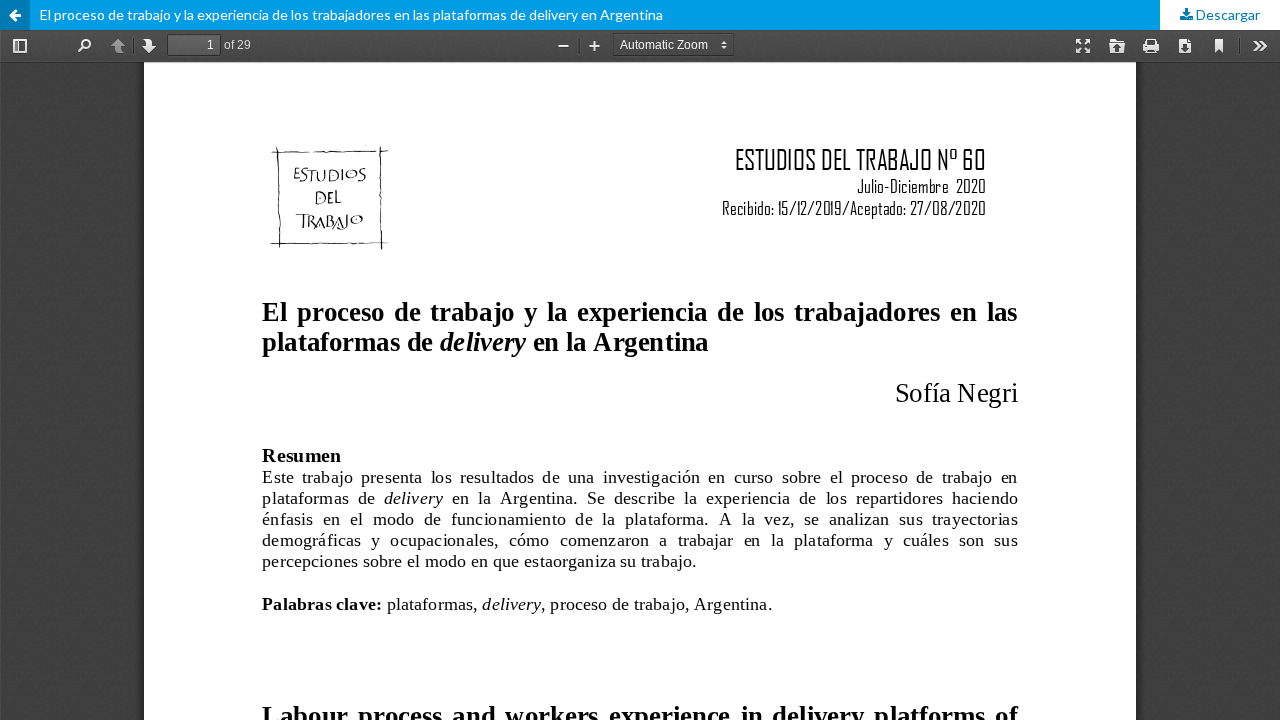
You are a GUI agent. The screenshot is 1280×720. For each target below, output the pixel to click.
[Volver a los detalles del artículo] (15, 15)
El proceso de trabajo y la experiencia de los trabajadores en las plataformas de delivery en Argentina (351, 14)
